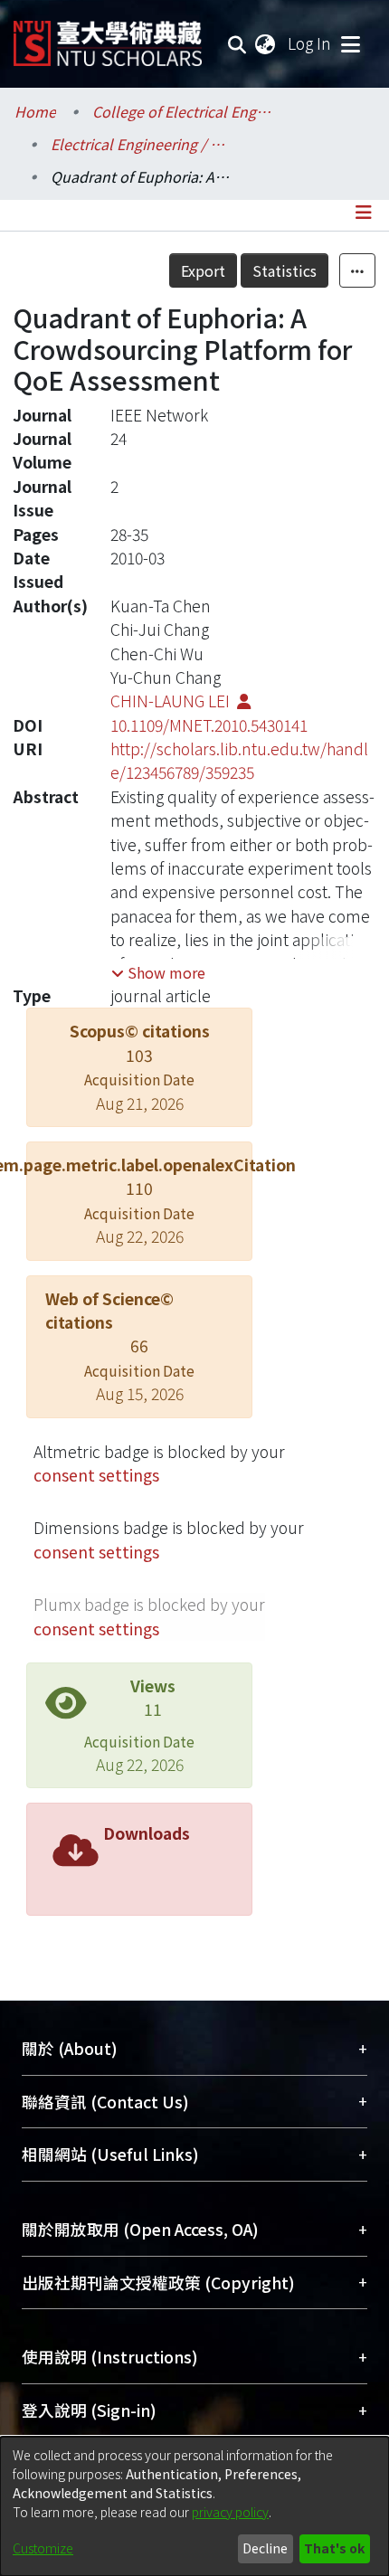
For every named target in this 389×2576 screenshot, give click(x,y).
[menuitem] (266, 43)
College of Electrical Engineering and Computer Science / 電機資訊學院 (183, 111)
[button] (158, 972)
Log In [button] (310, 43)
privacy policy (230, 2512)
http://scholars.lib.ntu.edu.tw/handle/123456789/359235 (239, 760)
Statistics (285, 270)
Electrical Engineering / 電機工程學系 (141, 144)
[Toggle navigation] (350, 43)
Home (35, 111)
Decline (265, 2548)
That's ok (334, 2548)
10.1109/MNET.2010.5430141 (209, 725)
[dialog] (194, 2506)
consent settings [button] (96, 1475)
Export (203, 270)
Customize (43, 2548)
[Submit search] (237, 43)
